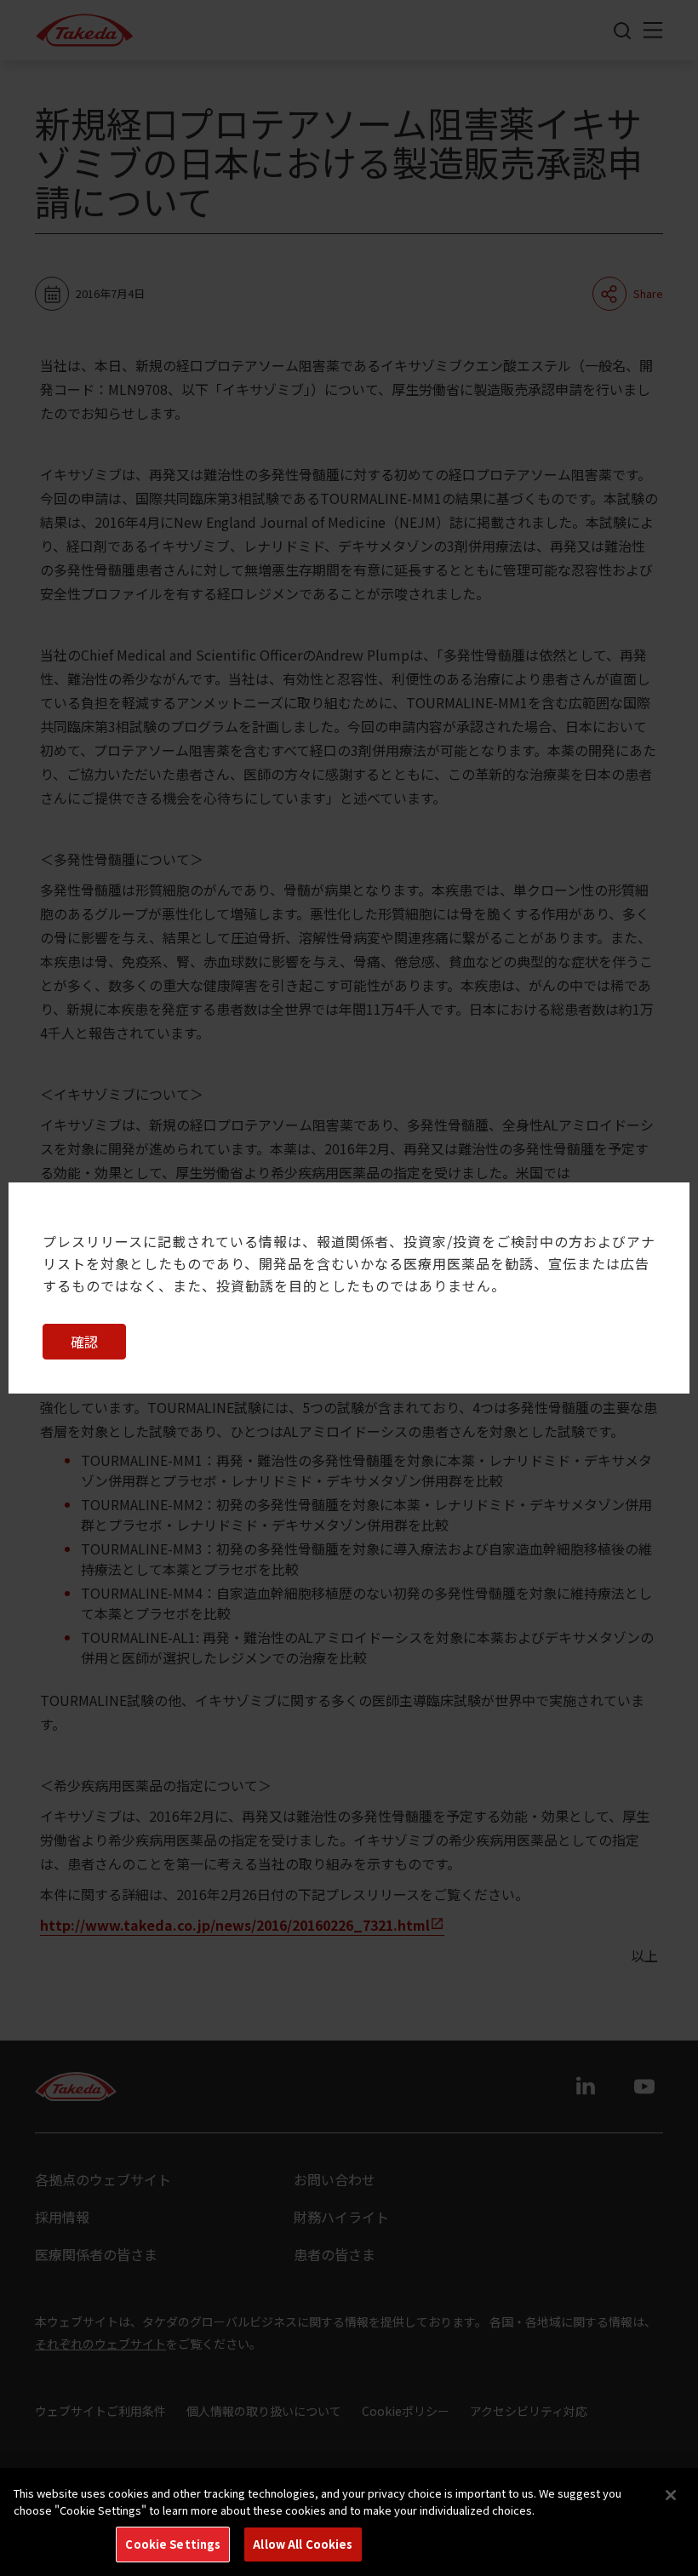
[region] (349, 2522)
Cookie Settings (173, 2544)
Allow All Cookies (303, 2544)
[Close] (671, 2495)
